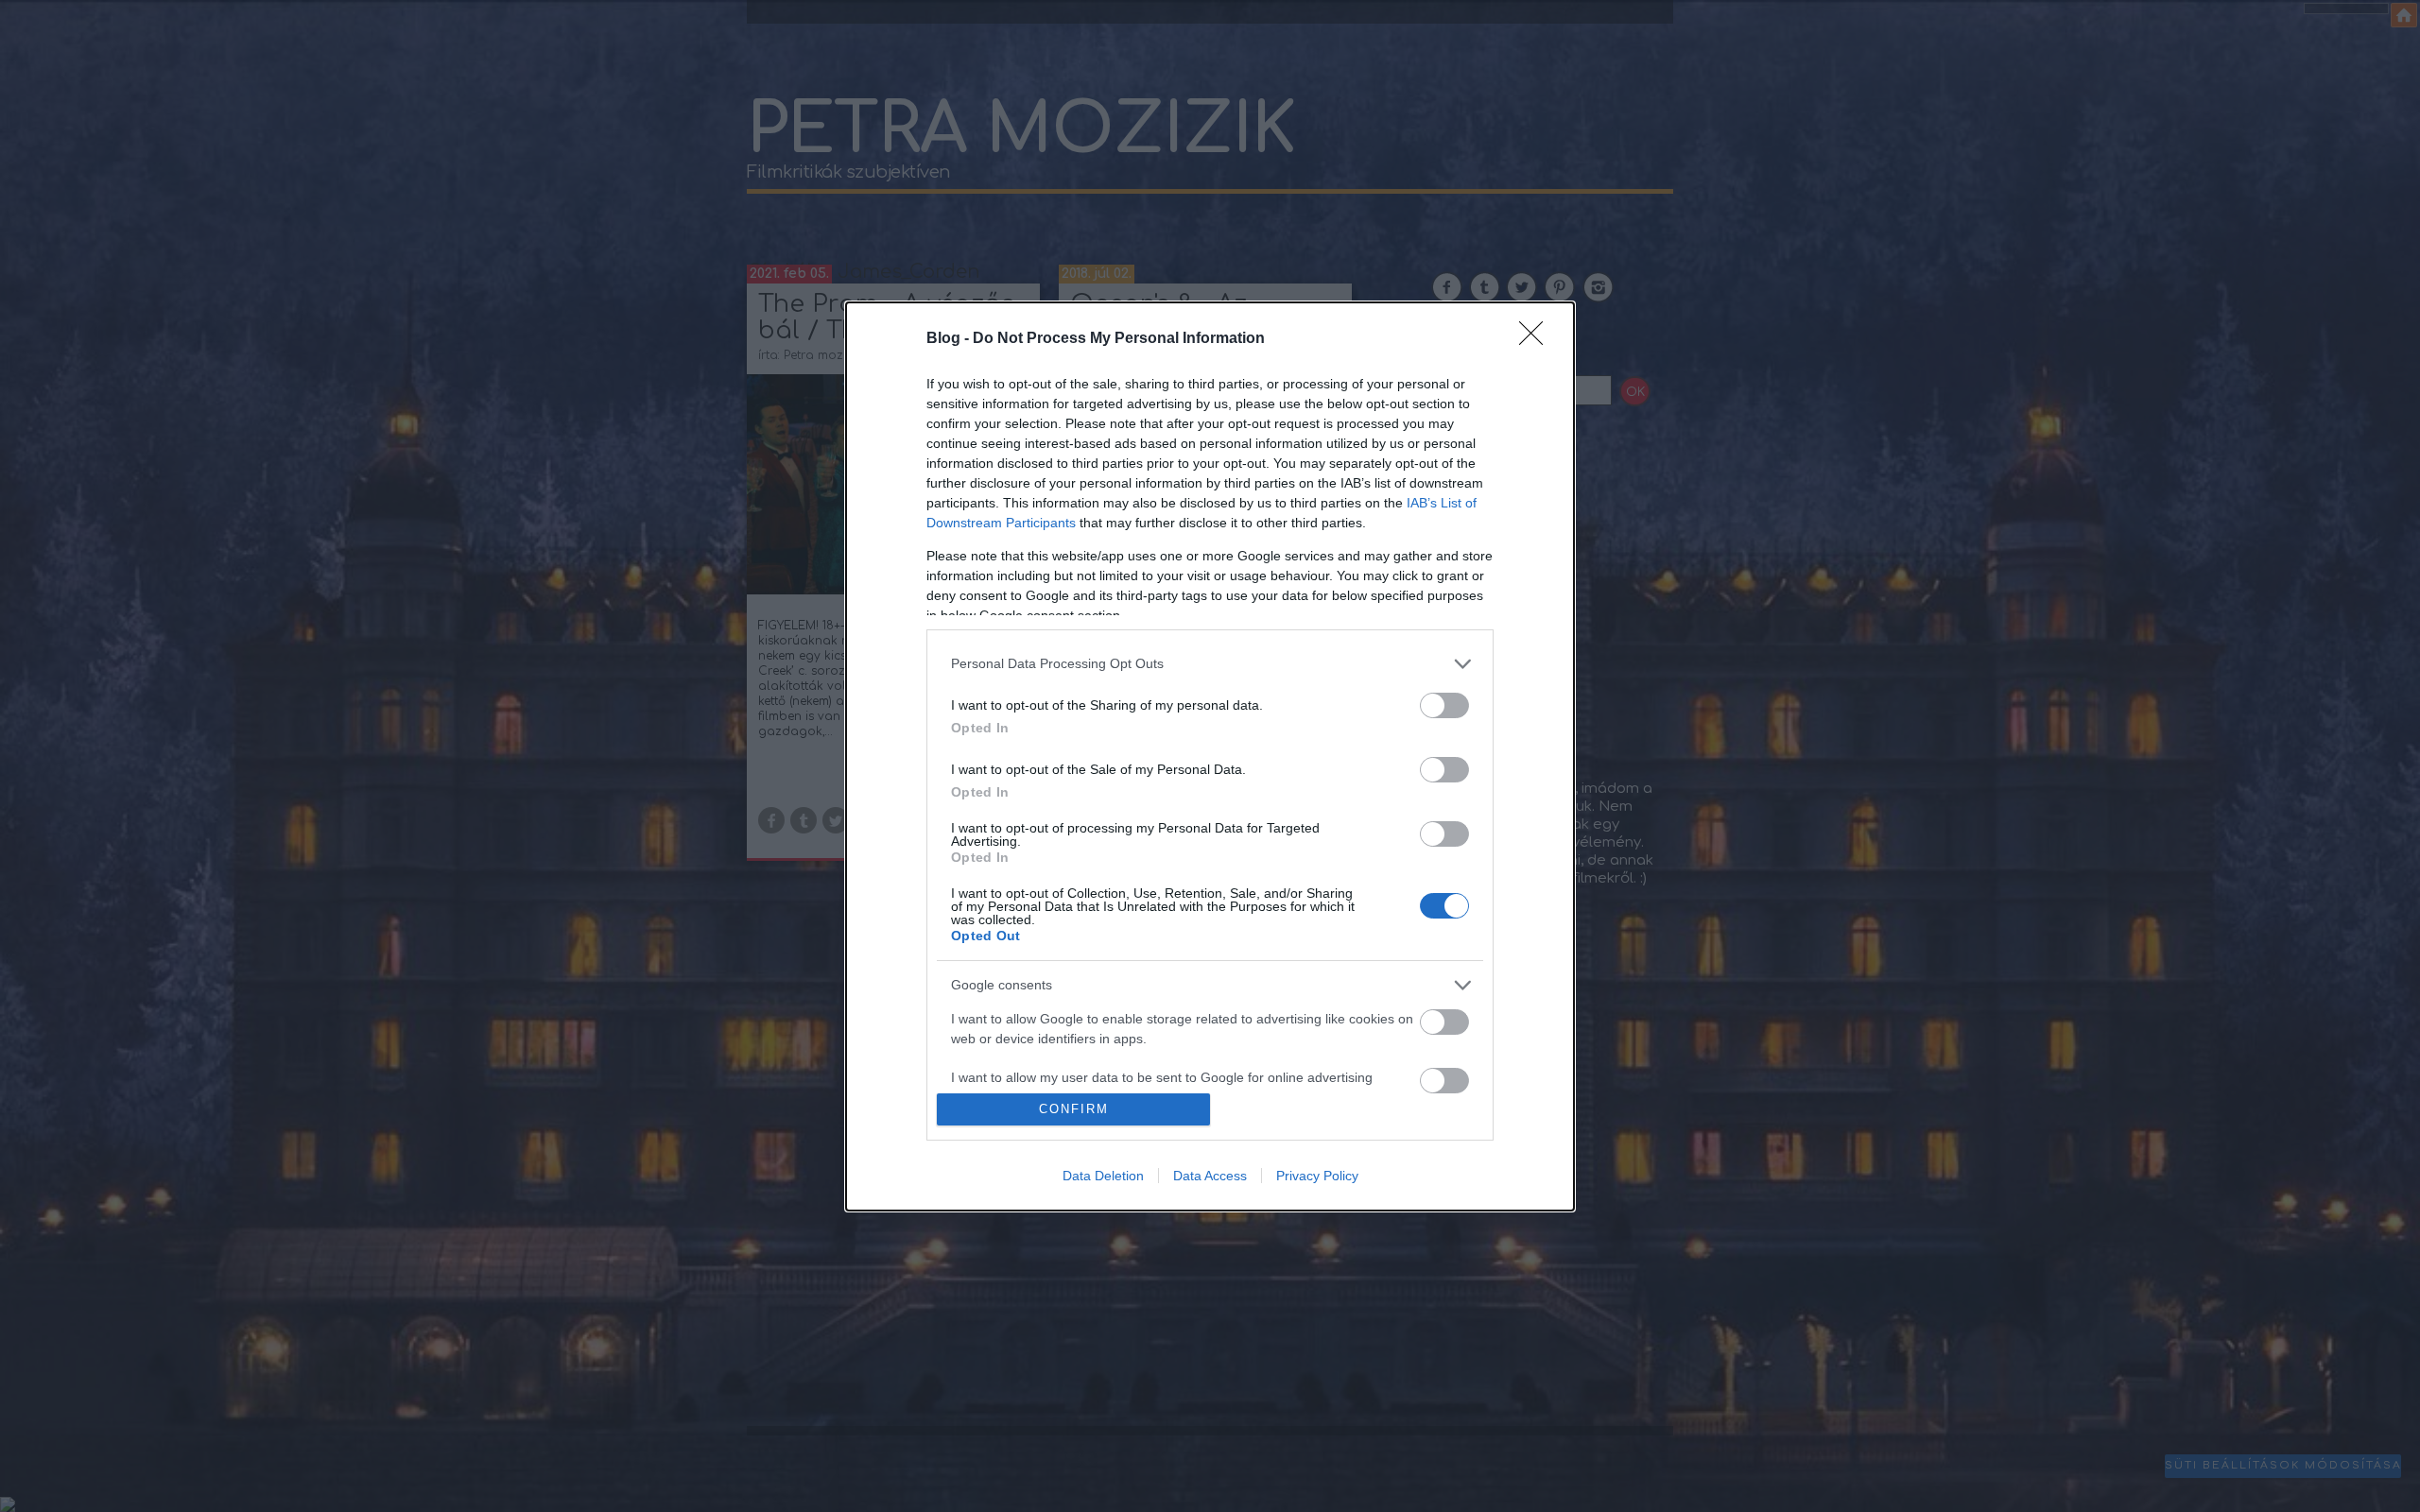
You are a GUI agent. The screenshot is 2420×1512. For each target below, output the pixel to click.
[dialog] (1210, 756)
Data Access (1210, 1176)
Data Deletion (1103, 1176)
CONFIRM (1074, 1109)
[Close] (1537, 339)
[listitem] (1210, 664)
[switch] (1444, 705)
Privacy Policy (1317, 1176)
